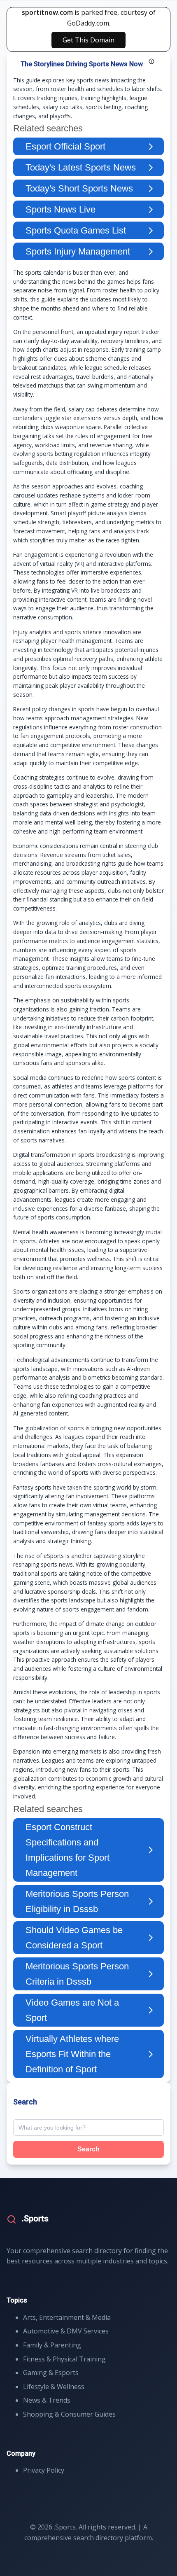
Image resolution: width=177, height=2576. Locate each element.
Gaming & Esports (51, 2373)
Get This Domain (88, 40)
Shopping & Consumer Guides (69, 2414)
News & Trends (47, 2400)
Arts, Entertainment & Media (67, 2317)
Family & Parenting (52, 2345)
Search (88, 2149)
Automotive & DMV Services (66, 2331)
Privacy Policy (44, 2470)
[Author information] (151, 61)
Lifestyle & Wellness (54, 2387)
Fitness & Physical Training (64, 2359)
